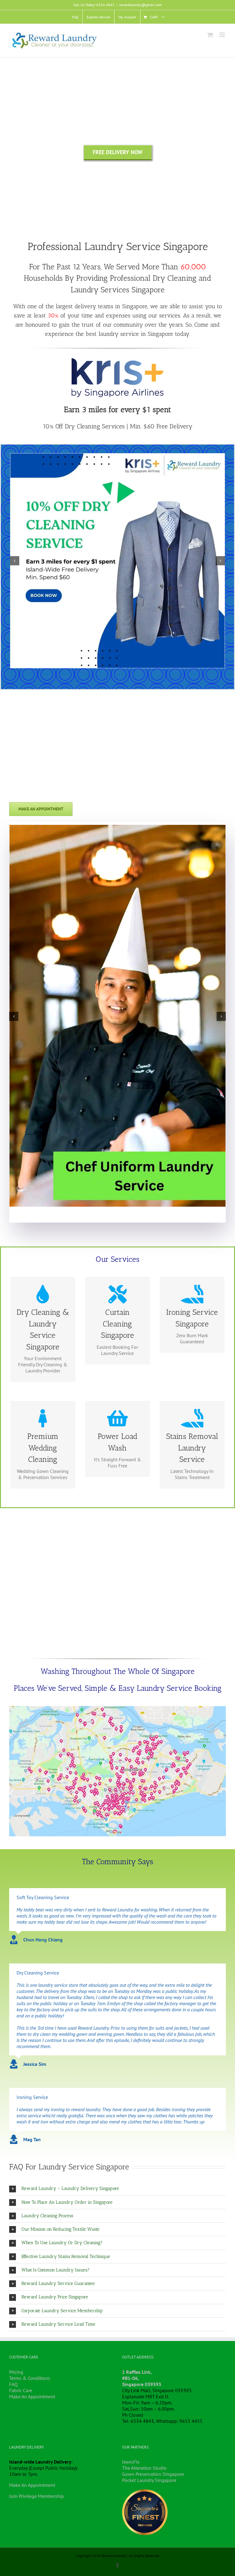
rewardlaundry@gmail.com (140, 5)
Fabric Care (21, 2390)
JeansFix (131, 2462)
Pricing (16, 2372)
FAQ (13, 2384)
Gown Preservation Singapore (153, 2474)
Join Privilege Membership (37, 2496)
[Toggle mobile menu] (223, 35)
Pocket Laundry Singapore (149, 2480)
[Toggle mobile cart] (210, 35)
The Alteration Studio (144, 2468)
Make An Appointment (32, 2396)
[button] (117, 2189)
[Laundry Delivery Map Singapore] (117, 1709)
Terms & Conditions (30, 2378)
